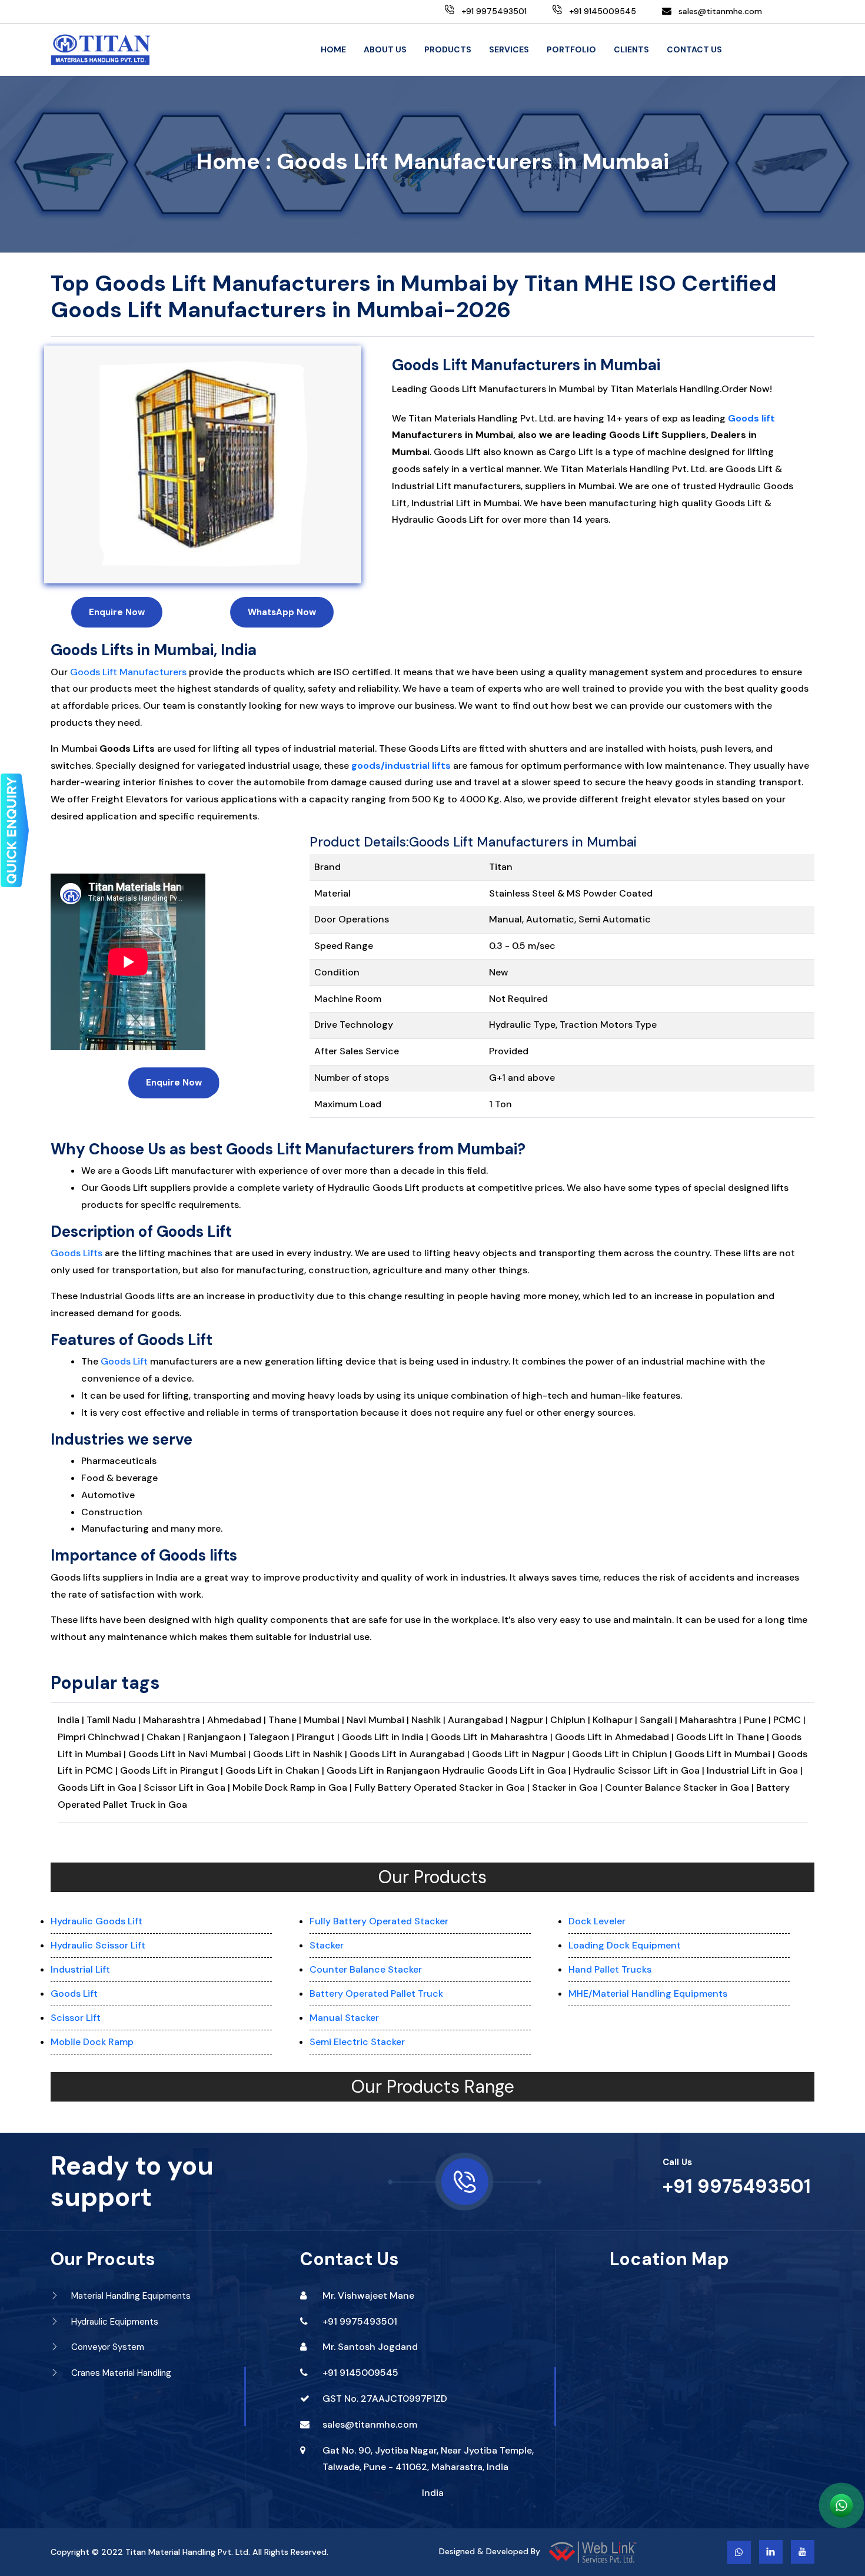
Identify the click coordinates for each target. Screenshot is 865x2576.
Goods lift (751, 418)
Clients (631, 49)
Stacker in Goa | (567, 1787)
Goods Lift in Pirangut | (173, 1770)
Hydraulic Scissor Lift (98, 1945)
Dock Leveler (597, 1921)
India (433, 2493)
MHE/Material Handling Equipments (648, 1994)
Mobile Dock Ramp (92, 2042)
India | (71, 1720)
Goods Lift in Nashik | (301, 1754)
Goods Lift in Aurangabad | (411, 1754)
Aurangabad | (479, 1720)
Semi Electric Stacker (357, 2042)
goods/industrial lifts (401, 766)
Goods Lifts (76, 1253)
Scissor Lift (76, 2018)
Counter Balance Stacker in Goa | (679, 1787)
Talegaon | (272, 1737)
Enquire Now (117, 612)
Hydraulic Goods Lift (97, 1921)
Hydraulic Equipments (114, 2322)
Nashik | (430, 1720)
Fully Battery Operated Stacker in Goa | (442, 1787)
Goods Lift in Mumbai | (725, 1754)
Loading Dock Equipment (625, 1945)
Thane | (286, 1720)
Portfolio (571, 49)
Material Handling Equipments (130, 2296)
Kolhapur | (616, 1720)
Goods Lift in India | (385, 1737)
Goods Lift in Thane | (724, 1737)
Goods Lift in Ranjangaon (385, 1770)
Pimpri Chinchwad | (102, 1737)
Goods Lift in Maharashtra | (493, 1737)
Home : (234, 162)
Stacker (327, 1945)
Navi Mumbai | (379, 1720)
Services (509, 49)
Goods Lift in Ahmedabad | (616, 1737)
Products (448, 49)
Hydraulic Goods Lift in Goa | (507, 1770)
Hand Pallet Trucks (610, 1969)
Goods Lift (124, 1361)
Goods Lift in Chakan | (276, 1770)
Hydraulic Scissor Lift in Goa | (639, 1770)
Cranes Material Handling (120, 2373)
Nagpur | (530, 1720)
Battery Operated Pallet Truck (376, 1994)
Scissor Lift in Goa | (187, 1787)
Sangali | (660, 1720)
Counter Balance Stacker (366, 1969)
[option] (203, 464)
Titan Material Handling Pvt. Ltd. (188, 2552)
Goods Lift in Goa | (99, 1787)
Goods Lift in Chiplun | (623, 1754)
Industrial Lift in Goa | (755, 1770)
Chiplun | (571, 1720)
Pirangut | (319, 1737)
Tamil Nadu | (115, 1720)
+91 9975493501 (737, 2186)
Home (333, 49)
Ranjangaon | (218, 1737)
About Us (385, 49)
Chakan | (167, 1737)
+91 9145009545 (360, 2373)
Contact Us (694, 49)
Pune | (758, 1720)
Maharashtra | (175, 1720)
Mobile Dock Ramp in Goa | (292, 1787)
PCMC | (789, 1720)
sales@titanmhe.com (720, 11)
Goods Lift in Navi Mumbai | (191, 1754)
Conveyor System (107, 2347)
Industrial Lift (80, 1969)
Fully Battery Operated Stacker (379, 1921)
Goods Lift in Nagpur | (522, 1754)
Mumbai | (325, 1720)
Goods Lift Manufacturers (128, 672)
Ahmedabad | (238, 1720)
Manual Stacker (344, 2018)
